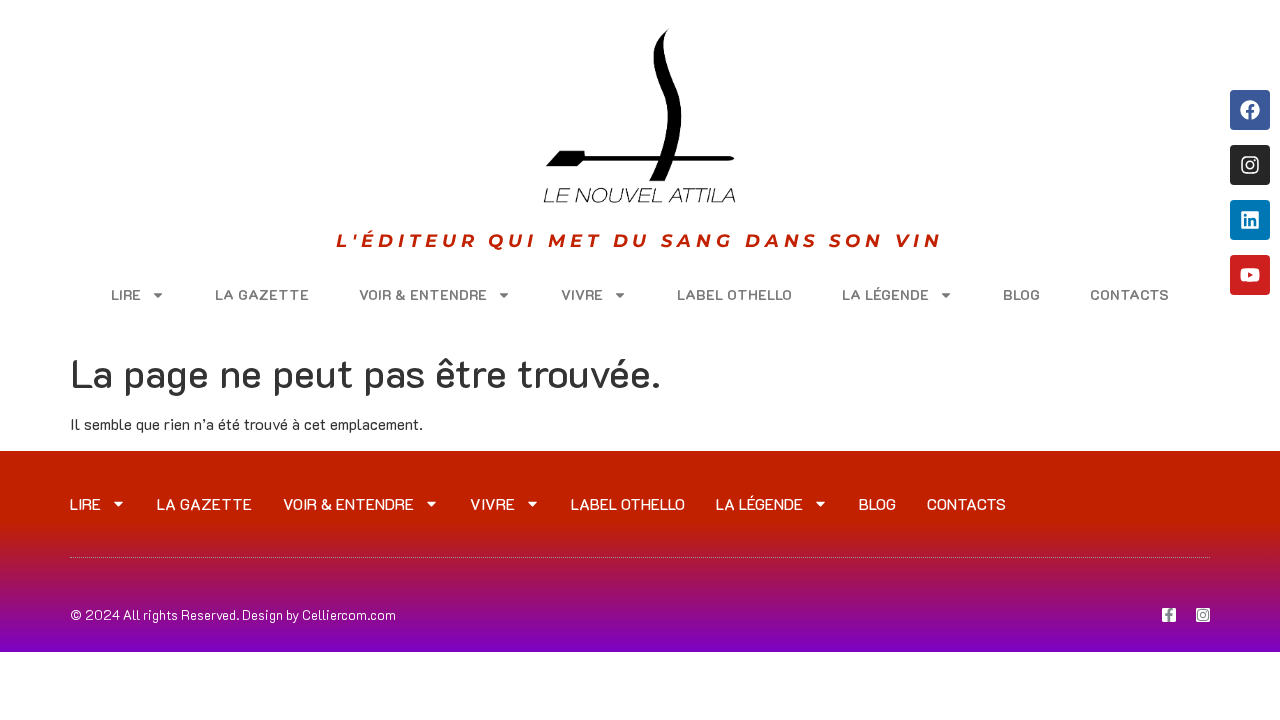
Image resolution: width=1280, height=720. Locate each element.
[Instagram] (1250, 165)
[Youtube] (1250, 275)
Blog (1021, 294)
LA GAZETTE (262, 294)
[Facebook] (1250, 110)
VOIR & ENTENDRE (423, 294)
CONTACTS (1129, 294)
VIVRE (582, 294)
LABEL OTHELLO (734, 294)
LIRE (126, 294)
